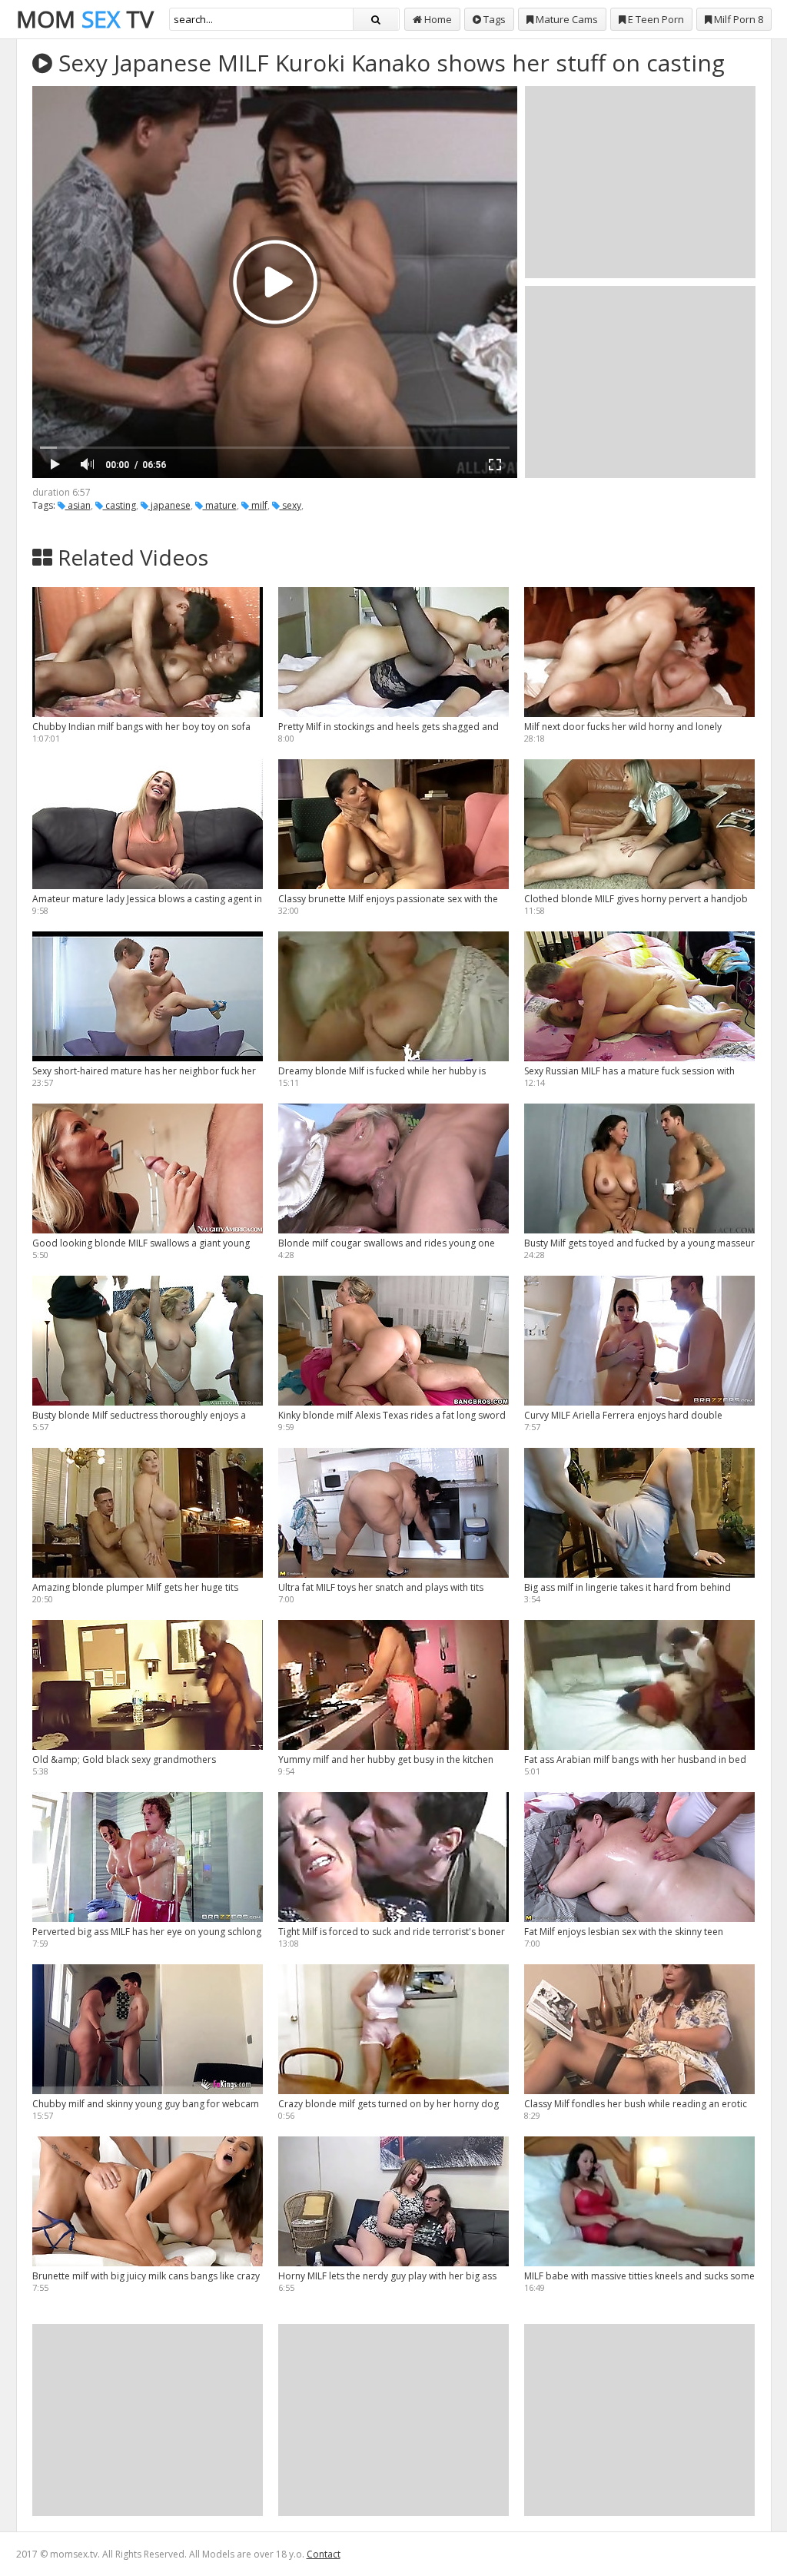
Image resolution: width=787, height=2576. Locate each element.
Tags (493, 19)
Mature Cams (566, 19)
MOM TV (85, 19)
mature (220, 505)
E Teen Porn (655, 19)
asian (78, 505)
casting (120, 505)
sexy (291, 505)
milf (258, 505)
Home (437, 19)
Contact (324, 2554)
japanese (169, 505)
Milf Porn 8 (737, 19)
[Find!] (376, 19)
